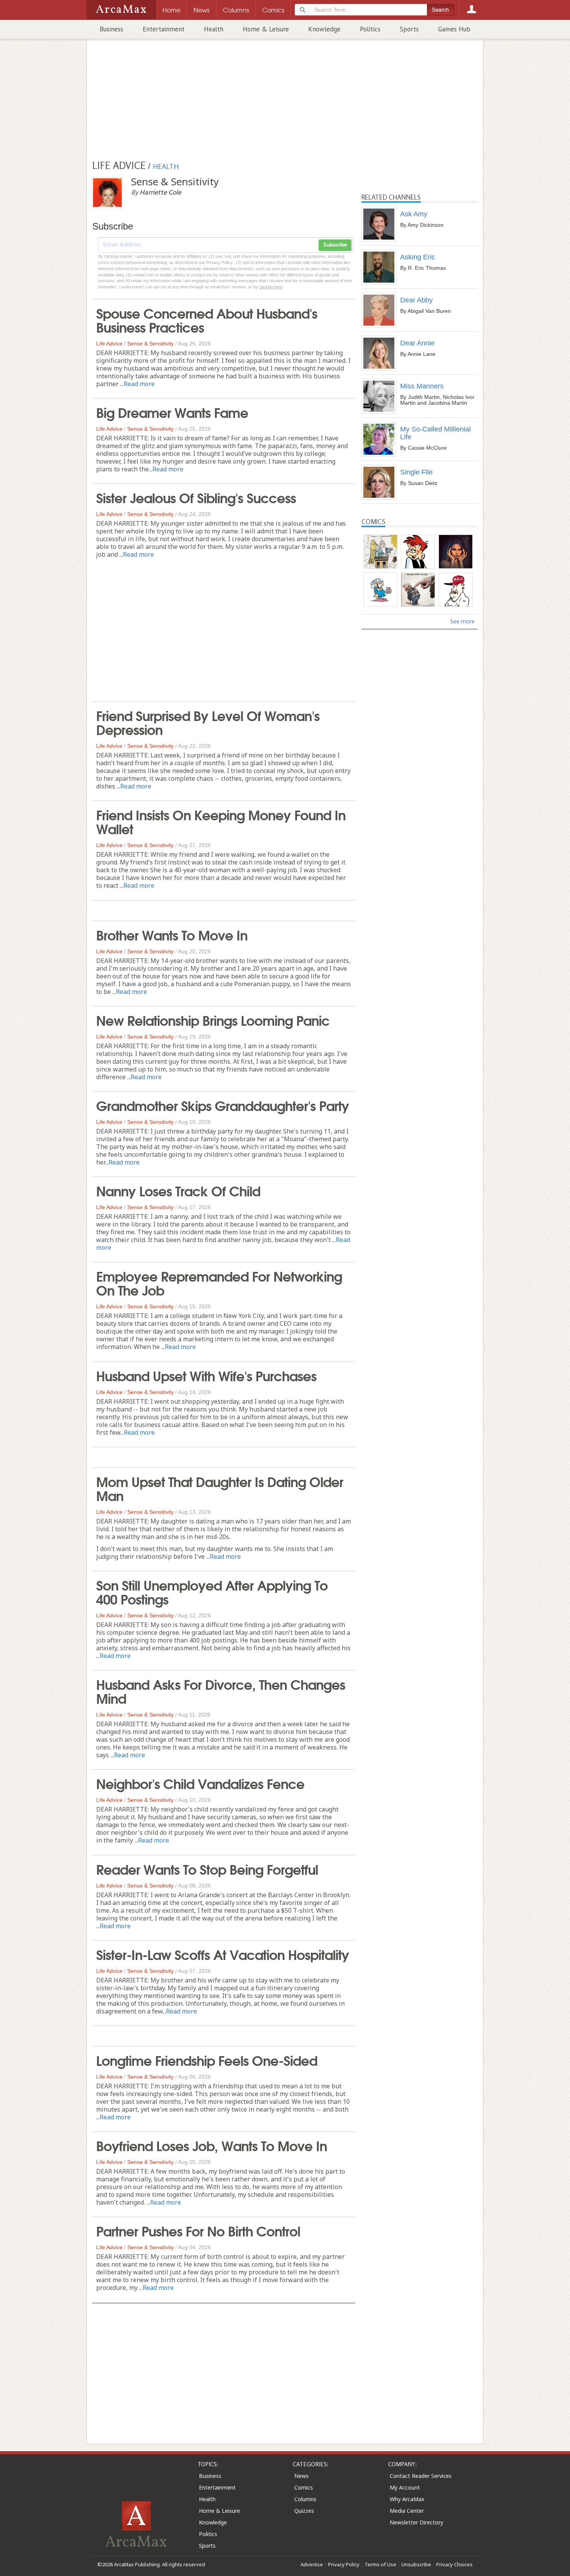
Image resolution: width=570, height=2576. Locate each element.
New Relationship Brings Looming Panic (213, 1020)
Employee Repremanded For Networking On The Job (219, 1282)
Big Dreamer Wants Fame (172, 412)
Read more (139, 384)
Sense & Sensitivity (150, 343)
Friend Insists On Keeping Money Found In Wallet (221, 821)
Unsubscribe (416, 2564)
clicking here (271, 287)
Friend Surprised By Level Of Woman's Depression (208, 722)
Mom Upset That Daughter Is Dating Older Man (220, 1488)
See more (462, 621)
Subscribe (335, 245)
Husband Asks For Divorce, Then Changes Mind (221, 1691)
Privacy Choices (454, 2564)
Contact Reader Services (421, 2476)
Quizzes (304, 2511)
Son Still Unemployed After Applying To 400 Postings (212, 1591)
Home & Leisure (266, 29)
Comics (304, 2487)
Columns (305, 2499)
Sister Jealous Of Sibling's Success (196, 497)
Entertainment (164, 29)
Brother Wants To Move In (172, 934)
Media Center (407, 2511)
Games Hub (454, 29)
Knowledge (324, 29)
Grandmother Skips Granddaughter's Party (223, 1105)
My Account (405, 2487)
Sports (409, 29)
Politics (370, 29)
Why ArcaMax (407, 2499)
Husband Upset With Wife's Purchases (206, 1375)
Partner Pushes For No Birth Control (198, 2230)
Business (111, 29)
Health (214, 29)
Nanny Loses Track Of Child (178, 1190)
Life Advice (109, 343)
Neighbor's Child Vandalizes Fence (200, 1783)
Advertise (312, 2564)
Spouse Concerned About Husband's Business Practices (207, 319)
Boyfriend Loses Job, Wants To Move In (212, 2145)
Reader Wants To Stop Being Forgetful (207, 1869)
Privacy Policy (344, 2564)
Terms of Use (380, 2564)
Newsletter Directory (416, 2522)
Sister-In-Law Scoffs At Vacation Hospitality (223, 1954)
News (301, 2476)
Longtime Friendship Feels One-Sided (207, 2060)
